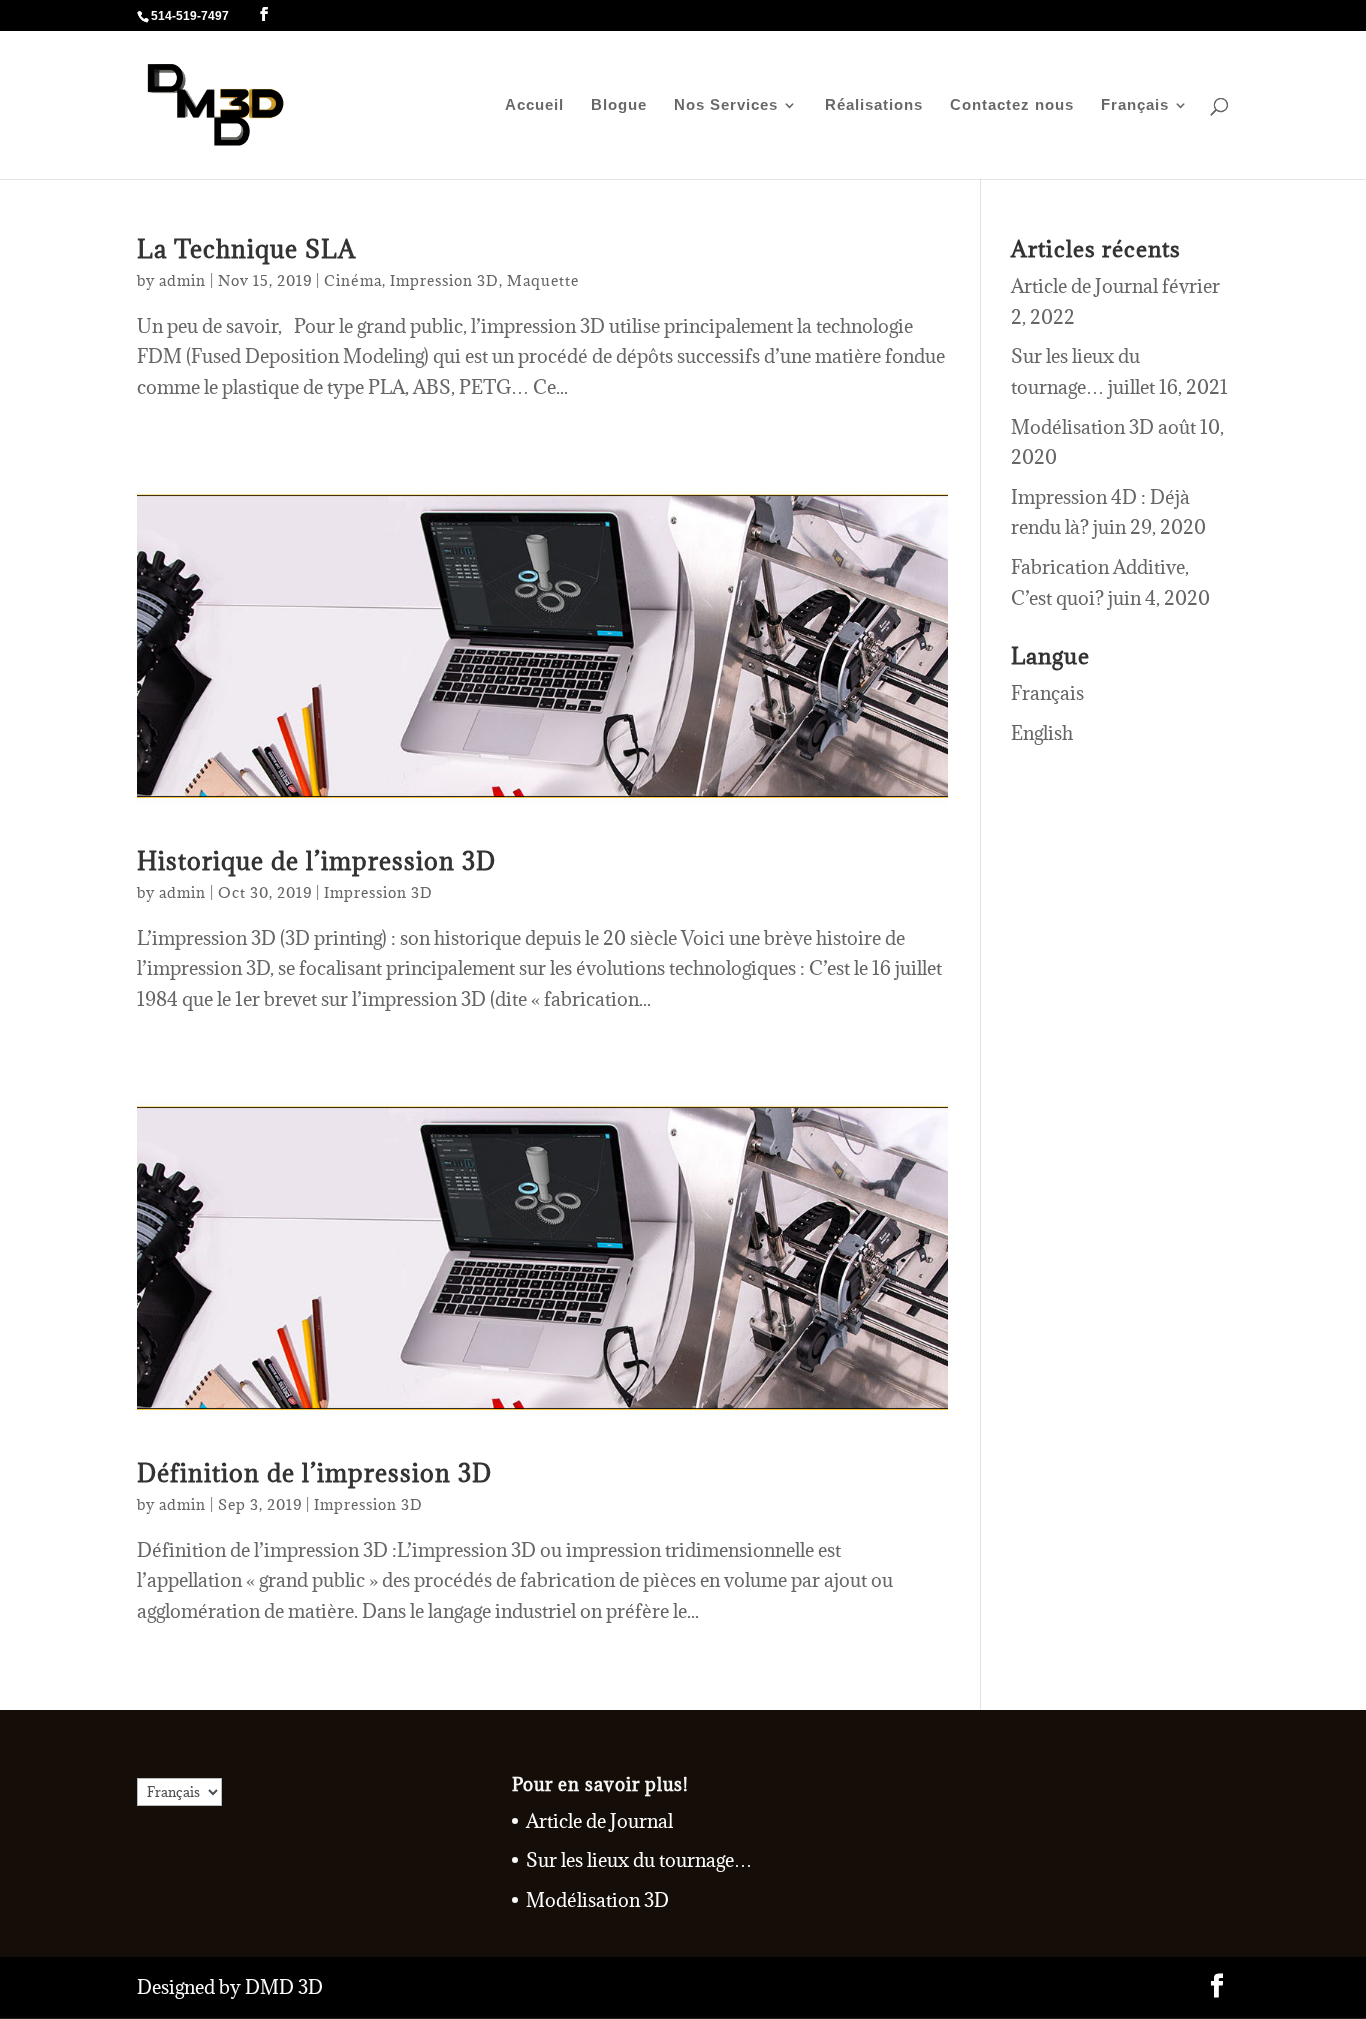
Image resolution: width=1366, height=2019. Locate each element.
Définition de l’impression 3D (314, 1473)
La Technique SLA (246, 249)
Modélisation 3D (1082, 427)
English (1042, 733)
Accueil (534, 105)
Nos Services (726, 105)
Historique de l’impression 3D (316, 861)
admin (182, 280)
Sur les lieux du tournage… (639, 1860)
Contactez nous (1012, 105)
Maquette (543, 280)
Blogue (619, 105)
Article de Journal (1084, 286)
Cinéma (353, 280)
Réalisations (874, 105)
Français (1135, 105)
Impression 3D (444, 280)
